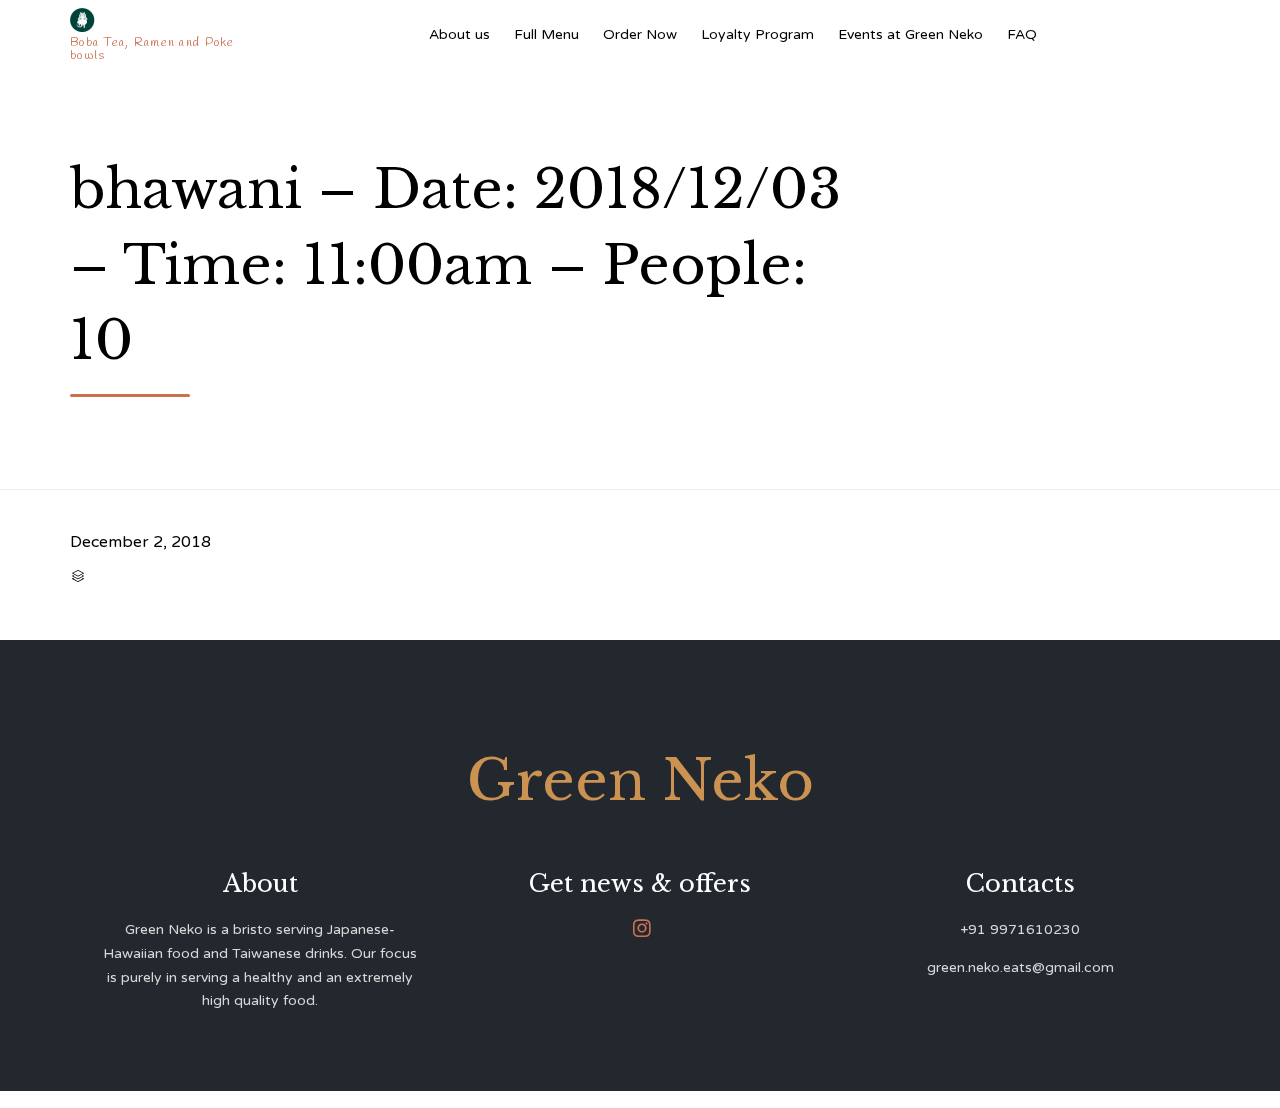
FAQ (1022, 34)
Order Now (640, 34)
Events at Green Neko (910, 34)
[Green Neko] (156, 20)
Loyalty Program (757, 34)
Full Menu (546, 34)
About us (459, 34)
